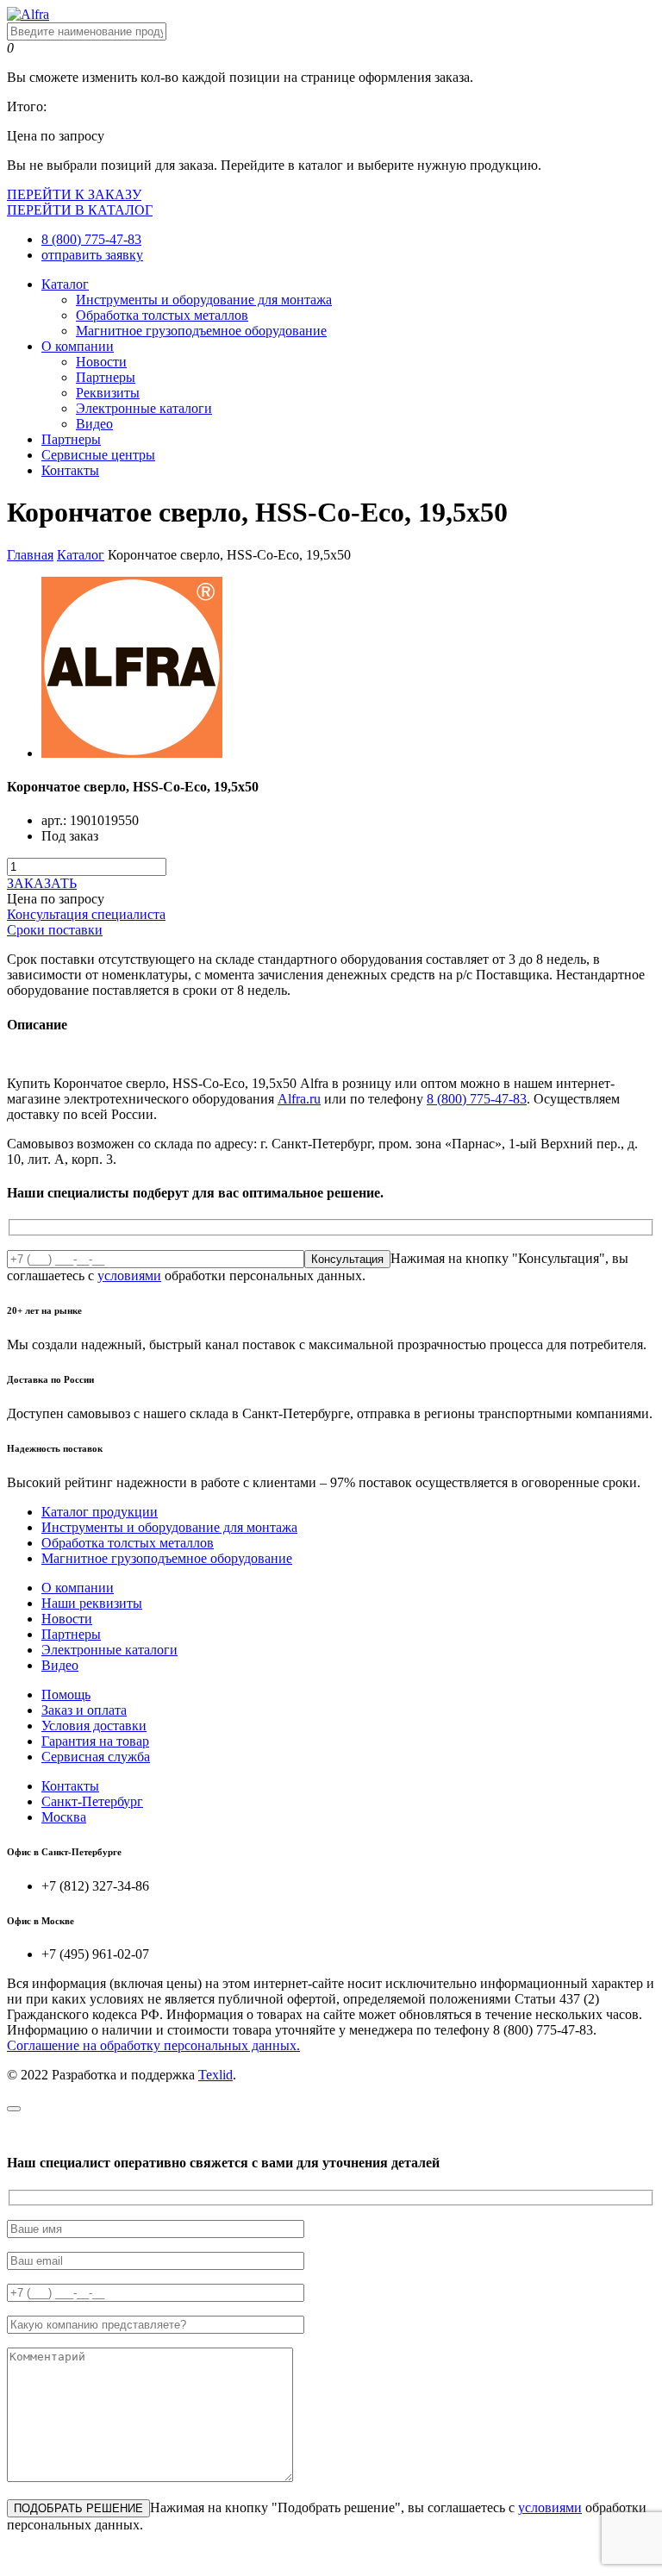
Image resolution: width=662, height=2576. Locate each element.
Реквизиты (108, 393)
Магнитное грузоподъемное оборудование (201, 331)
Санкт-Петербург (92, 1801)
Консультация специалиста (86, 914)
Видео (94, 424)
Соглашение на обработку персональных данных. (153, 2045)
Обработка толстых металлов (162, 315)
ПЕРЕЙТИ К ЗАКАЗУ (74, 194)
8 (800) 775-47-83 (91, 239)
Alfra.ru (299, 1099)
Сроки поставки (55, 930)
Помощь (66, 1694)
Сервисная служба (96, 1757)
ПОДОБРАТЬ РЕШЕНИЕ (78, 2508)
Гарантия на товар (95, 1741)
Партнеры (106, 377)
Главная (30, 555)
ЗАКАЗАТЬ (42, 883)
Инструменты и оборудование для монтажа (204, 300)
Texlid (215, 2075)
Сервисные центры (98, 455)
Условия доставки (94, 1726)
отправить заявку (92, 255)
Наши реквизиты (92, 1603)
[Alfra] (28, 14)
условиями (129, 1275)
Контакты (70, 470)
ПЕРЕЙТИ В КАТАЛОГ (80, 210)
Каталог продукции (100, 1512)
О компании (78, 346)
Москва (64, 1817)
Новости (101, 362)
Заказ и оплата (84, 1710)
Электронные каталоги (144, 408)
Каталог (65, 284)
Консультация (347, 1259)
